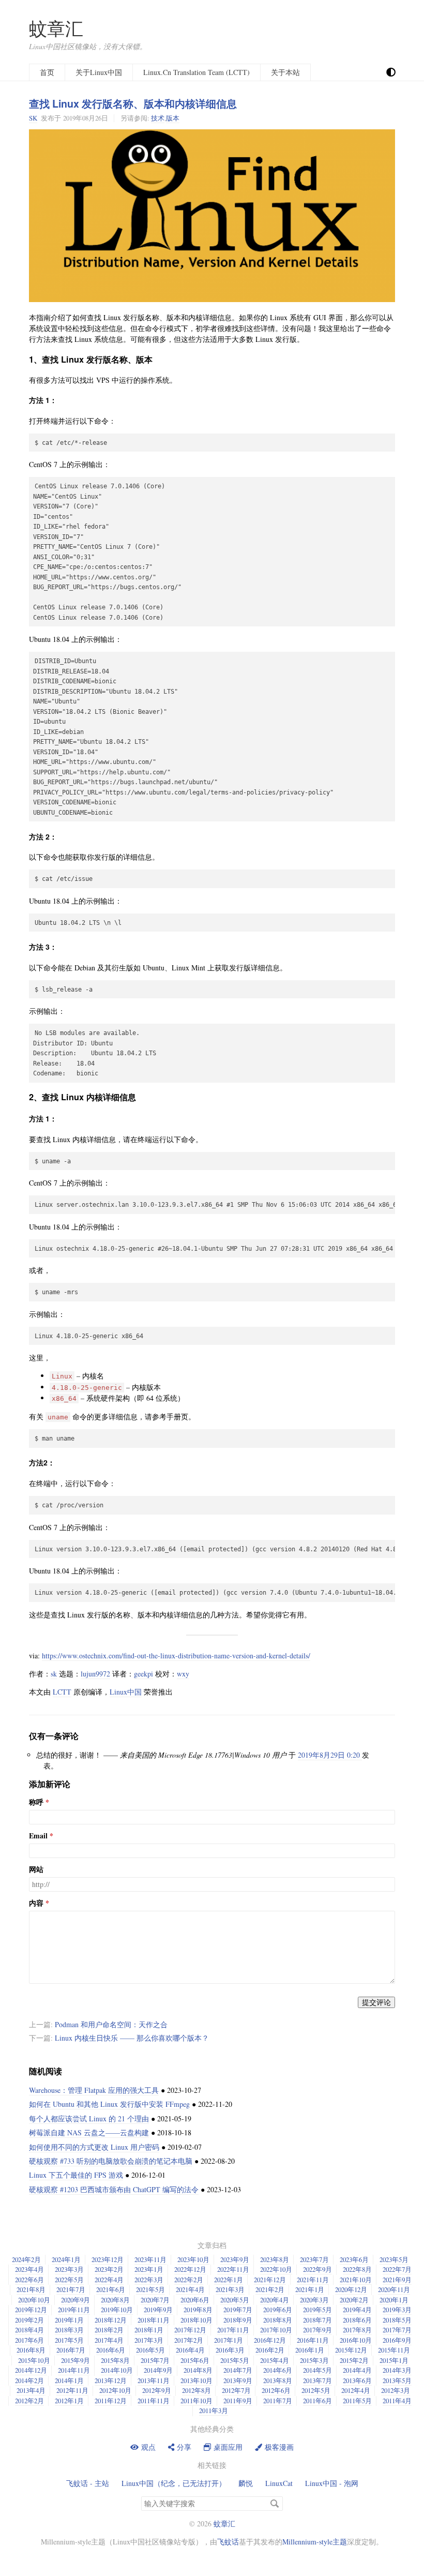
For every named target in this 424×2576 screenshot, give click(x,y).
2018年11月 (154, 2320)
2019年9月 (158, 2310)
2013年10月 (196, 2380)
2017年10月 (276, 2330)
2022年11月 (233, 2269)
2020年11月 (394, 2289)
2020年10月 (34, 2300)
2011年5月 (357, 2401)
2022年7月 (397, 2269)
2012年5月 (316, 2390)
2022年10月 (276, 2269)
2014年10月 (117, 2370)
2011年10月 (196, 2401)
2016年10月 (356, 2340)
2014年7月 (238, 2370)
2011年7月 (278, 2401)
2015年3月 (314, 2360)
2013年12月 (111, 2380)
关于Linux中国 (99, 72)
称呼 (36, 1802)
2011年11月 (154, 2401)
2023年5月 (394, 2259)
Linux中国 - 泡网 (332, 2483)
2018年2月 (109, 2330)
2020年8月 (115, 2300)
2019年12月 (31, 2310)
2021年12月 (270, 2280)
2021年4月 (190, 2289)
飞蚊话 (228, 2542)
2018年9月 (238, 2320)
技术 (158, 118)
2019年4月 (357, 2310)
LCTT (62, 1692)
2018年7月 (317, 2320)
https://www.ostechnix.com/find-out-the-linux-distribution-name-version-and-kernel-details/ (176, 1656)
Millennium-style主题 (315, 2542)
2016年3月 (230, 2350)
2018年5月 (397, 2320)
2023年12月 (108, 2259)
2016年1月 (310, 2350)
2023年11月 (150, 2259)
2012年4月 (356, 2390)
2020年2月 (354, 2300)
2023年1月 (149, 2269)
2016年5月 (150, 2350)
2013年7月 (317, 2380)
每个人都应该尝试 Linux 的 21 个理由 (89, 2118)
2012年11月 (72, 2390)
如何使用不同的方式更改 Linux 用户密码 (94, 2147)
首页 (47, 72)
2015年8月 (115, 2360)
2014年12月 (31, 2370)
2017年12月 (190, 2330)
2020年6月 (195, 2300)
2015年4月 (275, 2360)
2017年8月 (357, 2330)
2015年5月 (235, 2360)
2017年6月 (29, 2340)
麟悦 (246, 2483)
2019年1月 (69, 2320)
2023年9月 (235, 2259)
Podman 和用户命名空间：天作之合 (111, 2024)
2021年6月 (111, 2289)
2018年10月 (196, 2320)
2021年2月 (270, 2289)
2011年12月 (111, 2401)
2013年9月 (238, 2380)
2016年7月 (71, 2350)
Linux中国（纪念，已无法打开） (174, 2483)
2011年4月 (397, 2401)
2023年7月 (314, 2259)
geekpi (143, 1674)
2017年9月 (317, 2330)
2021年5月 (150, 2289)
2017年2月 (189, 2340)
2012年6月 (276, 2390)
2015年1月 (394, 2360)
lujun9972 (95, 1674)
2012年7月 (236, 2390)
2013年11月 (154, 2380)
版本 (173, 118)
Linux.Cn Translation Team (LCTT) (196, 72)
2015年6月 (195, 2360)
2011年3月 (214, 2410)
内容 (36, 1903)
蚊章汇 (56, 28)
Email (38, 1836)
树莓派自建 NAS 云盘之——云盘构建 (89, 2132)
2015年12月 (351, 2350)
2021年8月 (31, 2289)
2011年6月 (317, 2401)
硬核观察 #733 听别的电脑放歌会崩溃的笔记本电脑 (111, 2161)
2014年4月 (357, 2370)
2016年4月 (190, 2350)
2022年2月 (189, 2280)
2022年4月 (109, 2280)
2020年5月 (235, 2300)
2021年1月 (310, 2289)
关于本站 (285, 72)
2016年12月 (270, 2340)
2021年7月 (71, 2289)
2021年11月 (313, 2280)
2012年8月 (196, 2390)
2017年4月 (109, 2340)
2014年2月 (29, 2380)
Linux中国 (126, 1692)
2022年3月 (149, 2280)
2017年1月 (229, 2340)
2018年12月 (111, 2320)
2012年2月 (29, 2401)
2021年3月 (230, 2289)
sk (54, 1674)
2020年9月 (75, 2300)
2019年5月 (317, 2310)
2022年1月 (229, 2280)
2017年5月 (69, 2340)
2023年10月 (193, 2259)
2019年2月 (29, 2320)
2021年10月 (356, 2280)
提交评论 (376, 2002)
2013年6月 (357, 2380)
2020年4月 (275, 2300)
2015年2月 (354, 2360)
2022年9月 (317, 2269)
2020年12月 (351, 2289)
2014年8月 (198, 2370)
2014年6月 (278, 2370)
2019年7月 (238, 2310)
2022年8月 (357, 2269)
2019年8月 (198, 2310)
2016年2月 (270, 2350)
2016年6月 (111, 2350)
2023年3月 (69, 2269)
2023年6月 (354, 2259)
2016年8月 (31, 2350)
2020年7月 (155, 2300)
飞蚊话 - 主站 (88, 2483)
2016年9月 (397, 2340)
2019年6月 (278, 2310)
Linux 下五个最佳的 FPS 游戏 (76, 2175)
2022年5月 (69, 2280)
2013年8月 (278, 2380)
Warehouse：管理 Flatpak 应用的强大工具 (94, 2090)
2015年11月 (394, 2350)
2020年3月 (314, 2300)
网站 (36, 1869)
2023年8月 (275, 2259)
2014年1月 (69, 2380)
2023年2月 (109, 2269)
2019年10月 (117, 2310)
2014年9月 (158, 2370)
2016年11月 (313, 2340)
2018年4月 (29, 2330)
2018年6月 (357, 2320)
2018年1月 (149, 2330)
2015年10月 (34, 2360)
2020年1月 (394, 2300)
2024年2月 (26, 2259)
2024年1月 (66, 2259)
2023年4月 (29, 2269)
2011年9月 (238, 2401)
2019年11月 (74, 2310)
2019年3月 (397, 2310)
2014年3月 (397, 2370)
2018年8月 (278, 2320)
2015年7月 (155, 2360)
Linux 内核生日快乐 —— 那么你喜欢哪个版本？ (132, 2038)
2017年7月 (397, 2330)
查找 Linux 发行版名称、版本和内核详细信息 (133, 103)
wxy (183, 1674)
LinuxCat (279, 2483)
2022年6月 (29, 2280)
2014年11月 (74, 2370)
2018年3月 (69, 2330)
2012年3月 (396, 2390)
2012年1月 (69, 2401)
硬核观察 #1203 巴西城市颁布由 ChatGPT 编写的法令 (114, 2189)
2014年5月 (317, 2370)
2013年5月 (397, 2380)
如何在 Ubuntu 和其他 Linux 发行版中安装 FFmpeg (109, 2104)
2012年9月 (157, 2390)
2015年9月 (75, 2360)
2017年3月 (149, 2340)
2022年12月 (190, 2269)
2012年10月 (115, 2390)
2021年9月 (397, 2280)
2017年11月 (233, 2330)
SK (33, 118)
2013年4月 (31, 2390)
